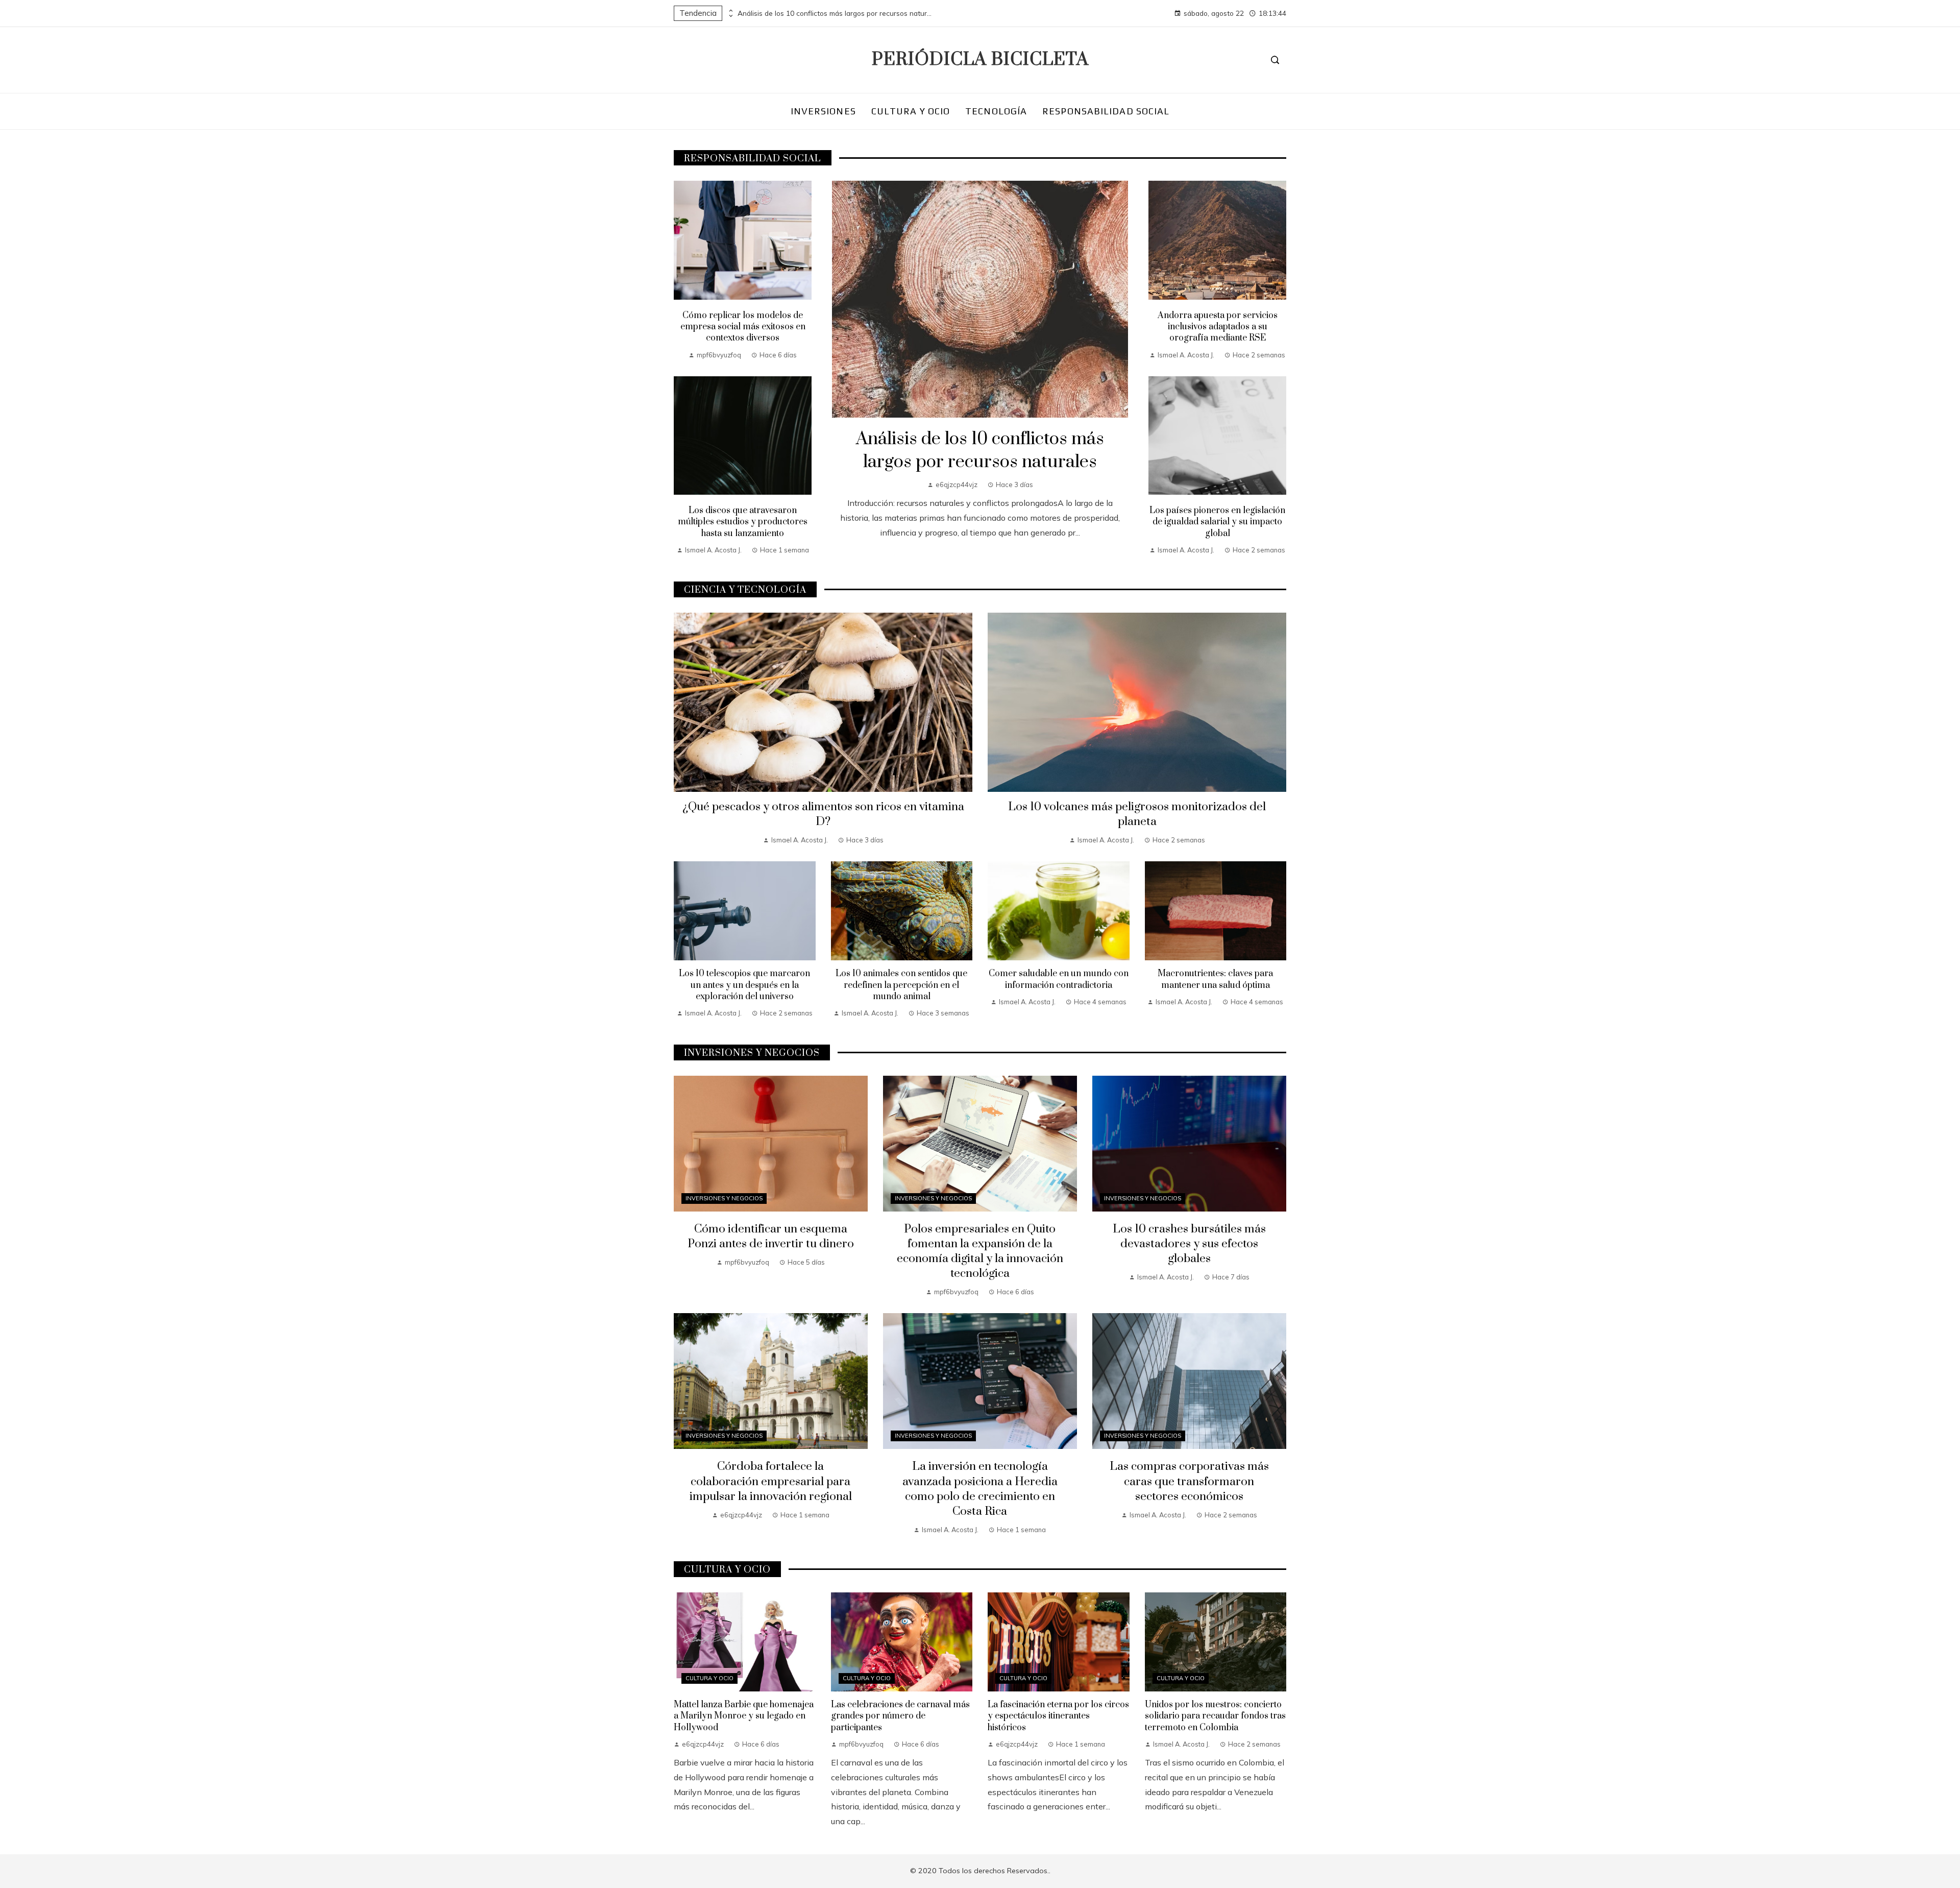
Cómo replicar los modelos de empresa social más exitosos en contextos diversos (743, 327)
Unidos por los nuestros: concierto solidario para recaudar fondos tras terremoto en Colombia (1215, 1716)
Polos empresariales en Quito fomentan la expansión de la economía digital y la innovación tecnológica (980, 1251)
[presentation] (730, 11)
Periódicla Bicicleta (980, 60)
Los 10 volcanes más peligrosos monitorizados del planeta (1137, 814)
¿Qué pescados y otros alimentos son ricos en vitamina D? (823, 814)
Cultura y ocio (709, 1678)
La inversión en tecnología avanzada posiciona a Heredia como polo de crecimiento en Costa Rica (980, 1489)
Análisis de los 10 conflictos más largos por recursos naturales (835, 13)
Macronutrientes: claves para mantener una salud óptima (1215, 979)
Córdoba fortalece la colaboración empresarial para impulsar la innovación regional (771, 1481)
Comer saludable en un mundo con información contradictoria (1059, 979)
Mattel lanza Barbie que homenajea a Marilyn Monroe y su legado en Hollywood (744, 1716)
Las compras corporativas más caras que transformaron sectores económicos (1189, 1481)
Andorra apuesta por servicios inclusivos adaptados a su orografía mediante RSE (1218, 327)
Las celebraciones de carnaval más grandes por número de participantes (900, 1716)
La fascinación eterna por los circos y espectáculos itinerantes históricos (1058, 1716)
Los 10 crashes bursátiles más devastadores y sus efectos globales (1189, 1244)
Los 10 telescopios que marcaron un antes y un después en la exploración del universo (744, 985)
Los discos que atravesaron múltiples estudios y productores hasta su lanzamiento (743, 522)
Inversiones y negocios (724, 1198)
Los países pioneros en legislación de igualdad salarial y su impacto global (1217, 522)
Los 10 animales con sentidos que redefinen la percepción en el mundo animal (901, 985)
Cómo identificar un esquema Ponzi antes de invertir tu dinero (771, 1237)
